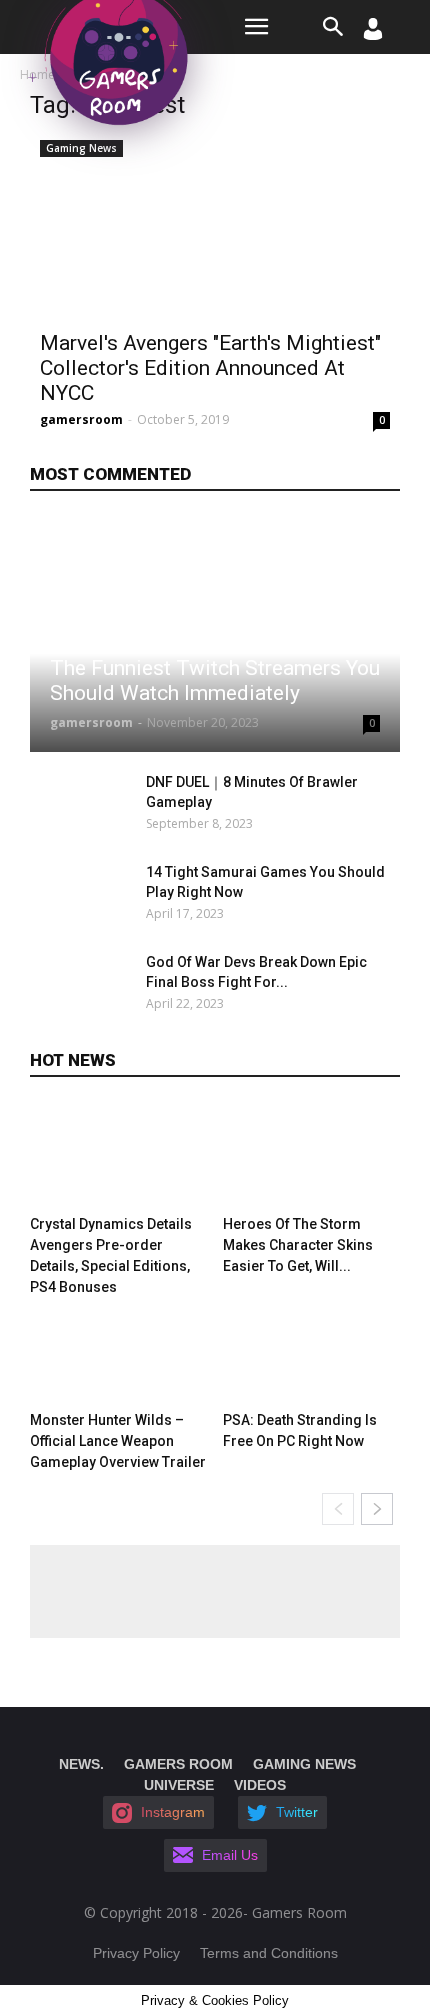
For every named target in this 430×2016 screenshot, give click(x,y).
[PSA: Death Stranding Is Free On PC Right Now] (312, 1351)
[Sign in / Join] (373, 34)
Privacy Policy (136, 1953)
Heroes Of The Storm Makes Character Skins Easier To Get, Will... (298, 1245)
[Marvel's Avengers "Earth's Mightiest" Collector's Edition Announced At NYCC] (215, 225)
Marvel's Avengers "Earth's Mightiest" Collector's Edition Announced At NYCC (210, 368)
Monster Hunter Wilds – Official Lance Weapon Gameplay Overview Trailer (118, 1441)
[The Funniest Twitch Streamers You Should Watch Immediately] (215, 634)
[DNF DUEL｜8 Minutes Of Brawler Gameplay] (82, 807)
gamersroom (81, 419)
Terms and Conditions (269, 1953)
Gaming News (81, 148)
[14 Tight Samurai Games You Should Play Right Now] (82, 897)
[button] (334, 27)
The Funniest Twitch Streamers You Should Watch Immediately (215, 680)
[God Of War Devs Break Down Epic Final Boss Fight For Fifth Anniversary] (82, 987)
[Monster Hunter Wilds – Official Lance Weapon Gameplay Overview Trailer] (119, 1351)
